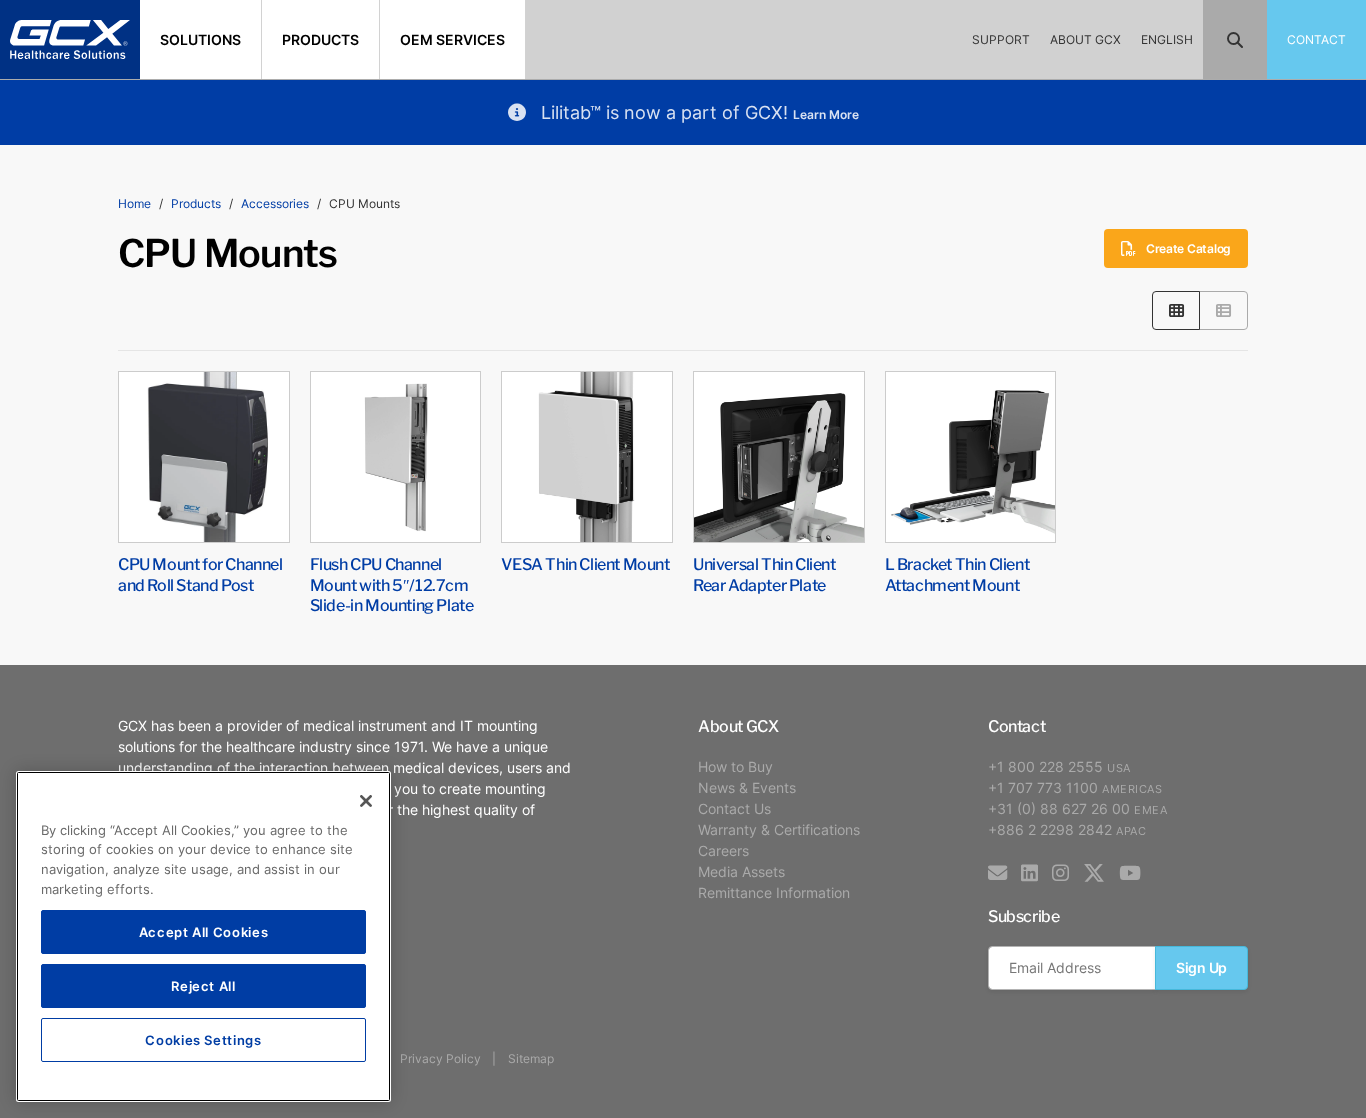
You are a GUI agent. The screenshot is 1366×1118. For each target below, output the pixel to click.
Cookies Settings (203, 1039)
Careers (723, 850)
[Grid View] (1176, 310)
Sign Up (1201, 967)
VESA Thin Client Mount (585, 563)
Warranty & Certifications (779, 829)
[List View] (1223, 310)
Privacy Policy (440, 1058)
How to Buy (735, 766)
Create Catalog (1188, 248)
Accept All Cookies (204, 931)
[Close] (366, 801)
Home (134, 203)
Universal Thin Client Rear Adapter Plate (764, 573)
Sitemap (531, 1058)
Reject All (203, 985)
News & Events (747, 787)
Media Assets (741, 871)
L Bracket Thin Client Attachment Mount (957, 573)
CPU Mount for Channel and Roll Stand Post (200, 573)
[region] (203, 936)
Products (196, 203)
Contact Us (734, 808)
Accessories (275, 203)
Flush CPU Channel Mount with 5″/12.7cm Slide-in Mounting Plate (392, 584)
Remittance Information (774, 892)
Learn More (826, 114)
